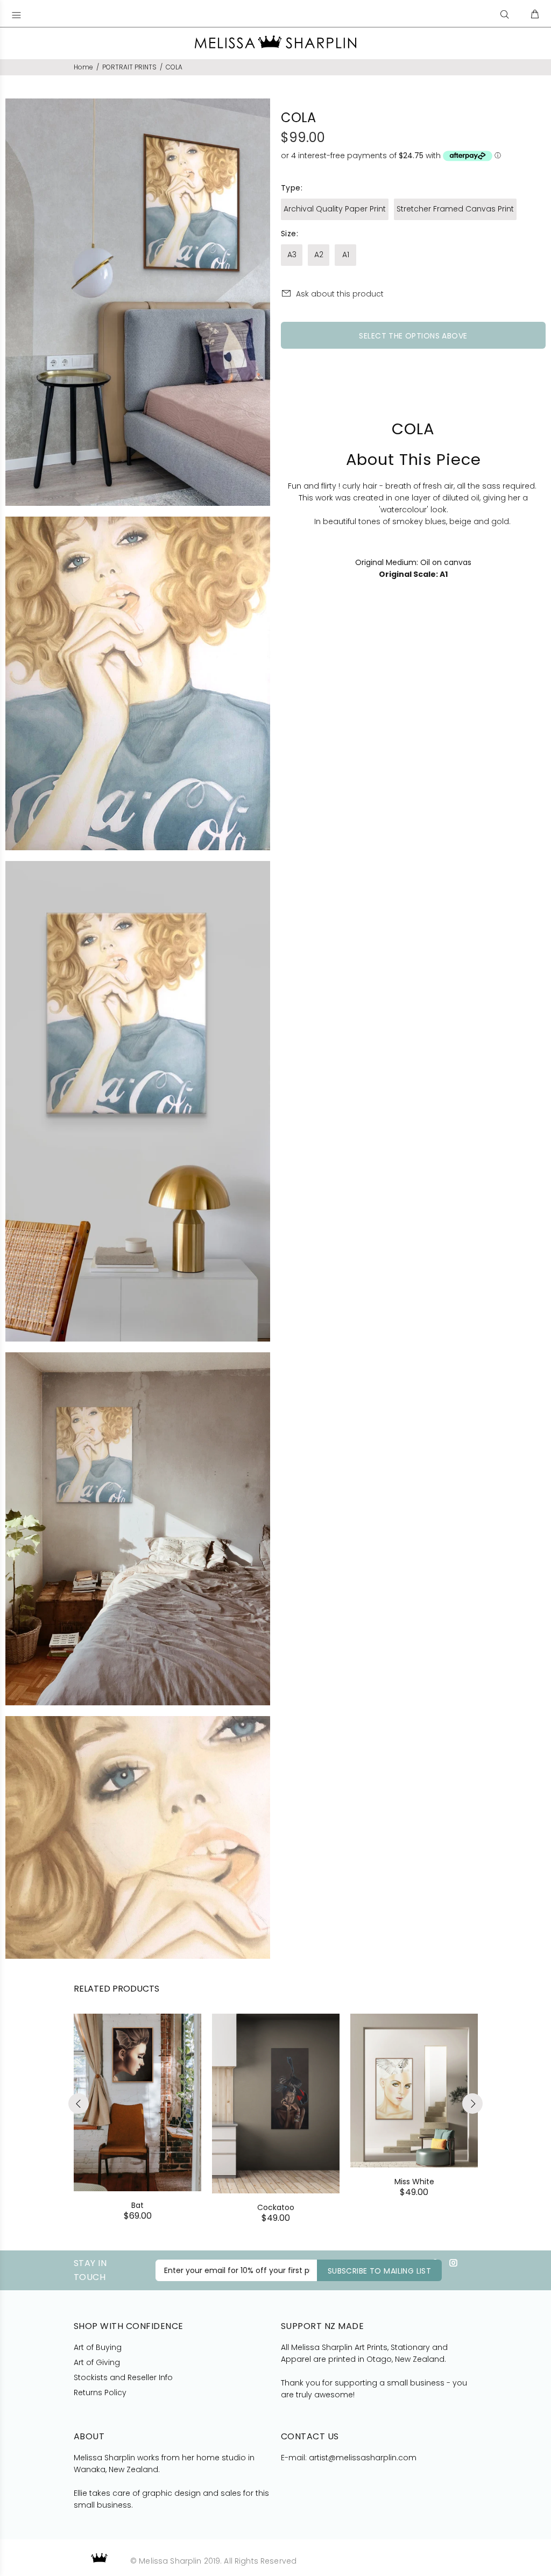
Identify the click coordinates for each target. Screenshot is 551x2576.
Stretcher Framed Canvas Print (455, 209)
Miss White (414, 2182)
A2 (319, 255)
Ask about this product (340, 294)
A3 (292, 255)
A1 (346, 255)
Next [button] (472, 2104)
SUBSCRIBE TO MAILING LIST (380, 2271)
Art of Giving (97, 2362)
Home (83, 67)
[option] (137, 2107)
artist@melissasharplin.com (363, 2458)
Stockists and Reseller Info (123, 2377)
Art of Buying (98, 2347)
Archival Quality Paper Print (335, 209)
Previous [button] (79, 2104)
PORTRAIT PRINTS (129, 67)
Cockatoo (276, 2207)
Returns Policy (100, 2392)
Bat (137, 2205)
